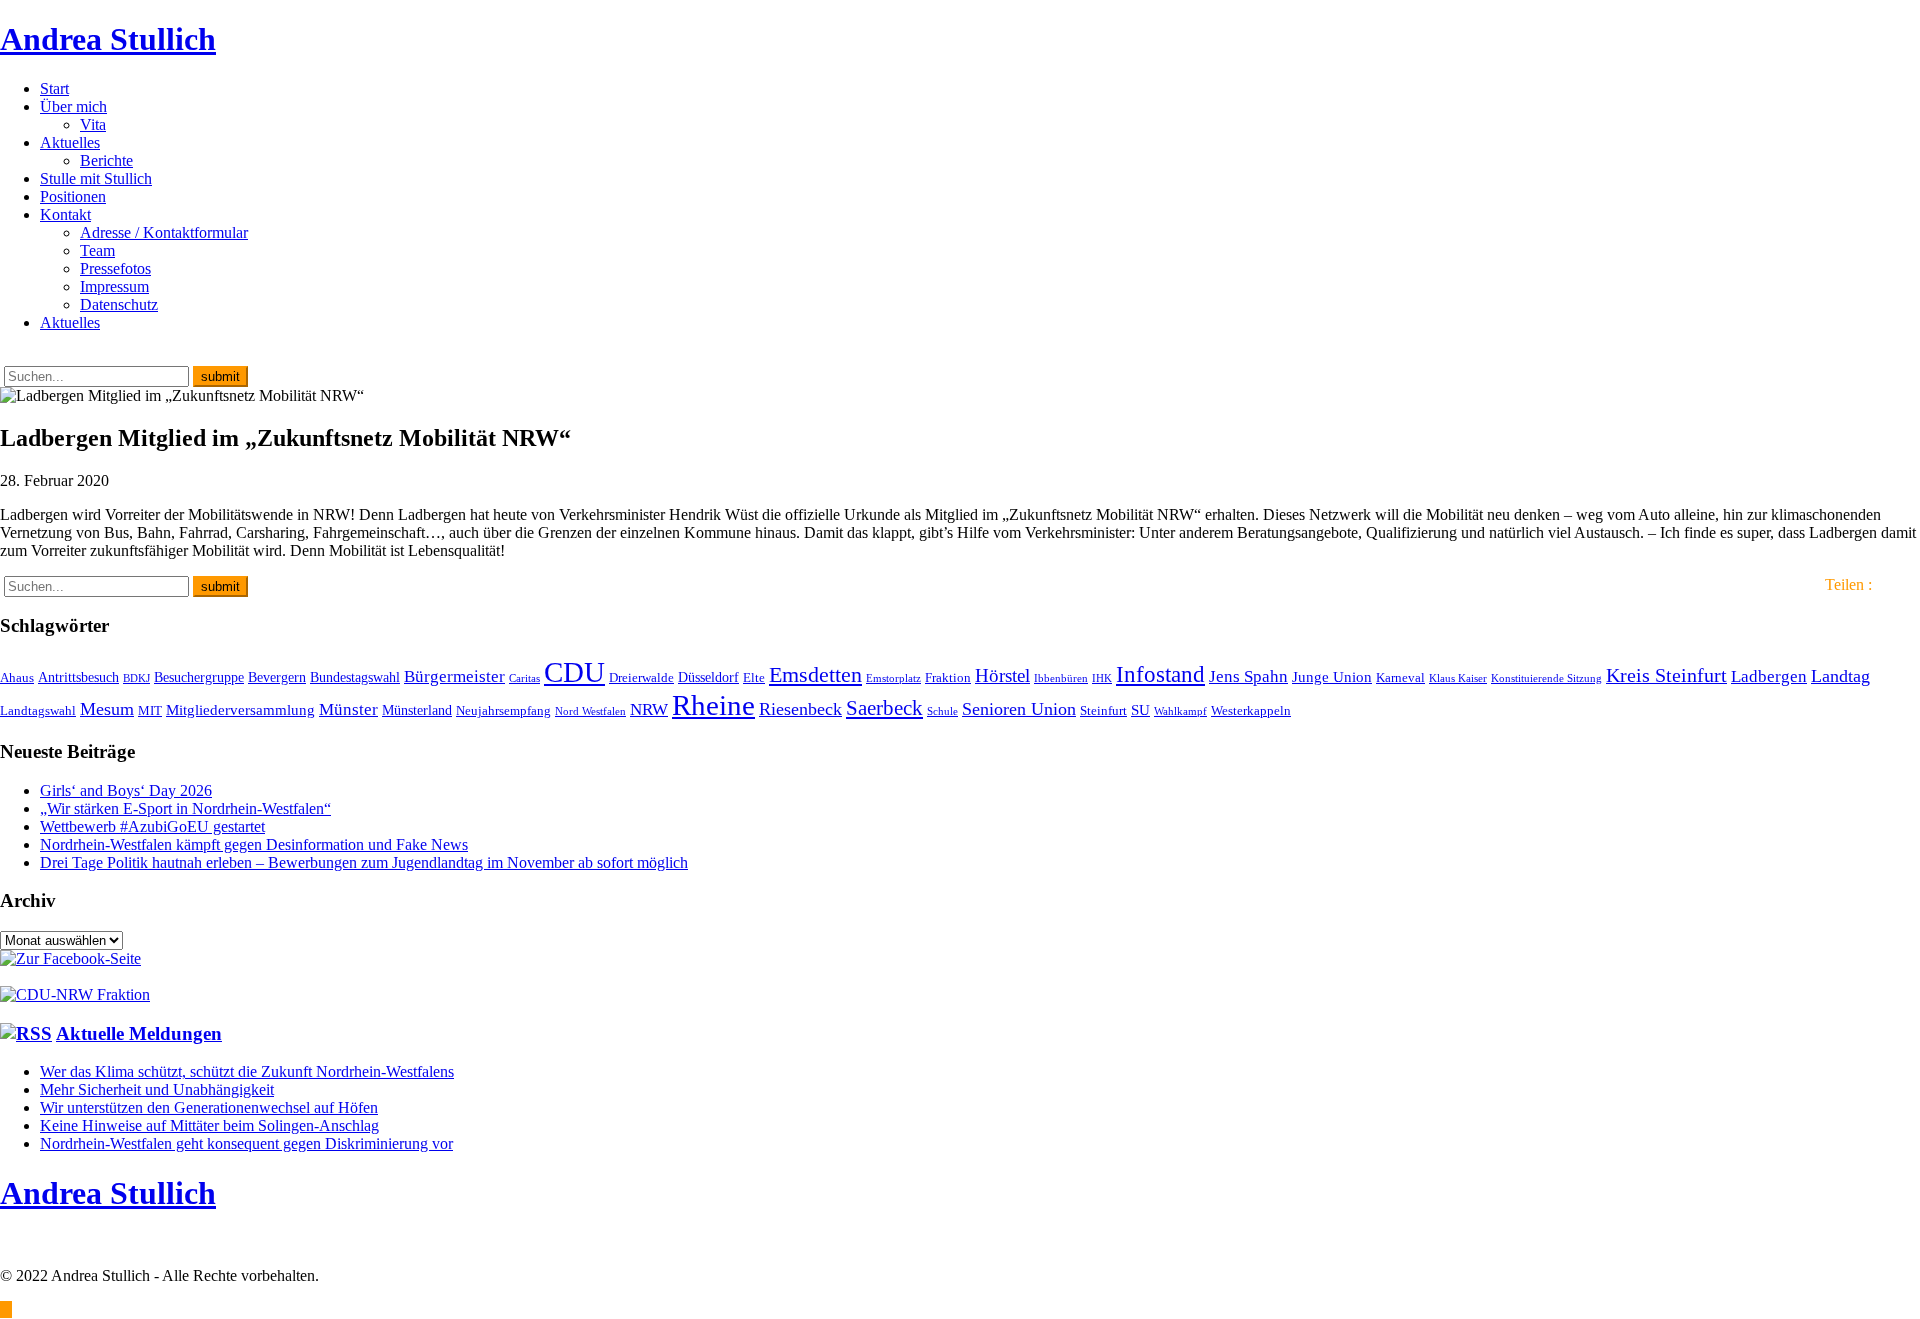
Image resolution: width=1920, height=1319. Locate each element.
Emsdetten (815, 674)
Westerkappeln (1251, 711)
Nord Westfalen (590, 711)
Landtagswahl (38, 711)
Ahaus (17, 678)
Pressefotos (115, 268)
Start (54, 88)
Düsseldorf (708, 677)
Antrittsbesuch (78, 677)
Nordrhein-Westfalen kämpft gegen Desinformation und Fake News (254, 844)
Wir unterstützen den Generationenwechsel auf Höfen (209, 1107)
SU (1140, 709)
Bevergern (277, 677)
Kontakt (65, 214)
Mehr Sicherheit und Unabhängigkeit (157, 1089)
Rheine (713, 705)
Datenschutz (119, 304)
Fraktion (948, 678)
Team (97, 250)
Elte (754, 678)
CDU (574, 672)
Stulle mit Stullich (96, 178)
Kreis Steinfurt (1666, 675)
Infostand (1160, 674)
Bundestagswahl (355, 677)
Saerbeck (884, 707)
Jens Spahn (1248, 676)
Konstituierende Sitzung (1546, 678)
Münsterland (417, 710)
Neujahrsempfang (503, 711)
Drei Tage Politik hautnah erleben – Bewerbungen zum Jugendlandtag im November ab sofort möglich (364, 862)
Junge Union (1332, 676)
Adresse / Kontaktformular (164, 232)
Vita (93, 124)
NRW (649, 709)
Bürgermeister (454, 676)
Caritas (524, 678)
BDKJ (136, 678)
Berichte (106, 160)
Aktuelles (70, 142)
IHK (1102, 678)
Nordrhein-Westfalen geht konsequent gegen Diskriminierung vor (246, 1143)
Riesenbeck (800, 709)
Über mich (73, 106)
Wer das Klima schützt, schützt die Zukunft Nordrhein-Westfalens (247, 1071)
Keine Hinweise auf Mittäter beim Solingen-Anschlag (209, 1125)
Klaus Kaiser (1458, 678)
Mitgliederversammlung (240, 709)
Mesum (107, 709)
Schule (942, 711)
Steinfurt (1103, 711)
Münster (348, 709)
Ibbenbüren (1061, 678)
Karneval (1400, 678)
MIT (150, 711)
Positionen (73, 196)
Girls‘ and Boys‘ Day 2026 (126, 790)
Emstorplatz (893, 678)
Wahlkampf (1180, 711)
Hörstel (1002, 675)
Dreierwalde (641, 678)
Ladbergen (1769, 676)
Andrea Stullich (108, 39)
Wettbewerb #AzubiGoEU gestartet (152, 826)
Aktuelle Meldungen (139, 1033)
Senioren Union (1019, 709)
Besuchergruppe (199, 677)
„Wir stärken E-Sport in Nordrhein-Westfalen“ (185, 808)
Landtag (1840, 676)
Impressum (114, 286)
